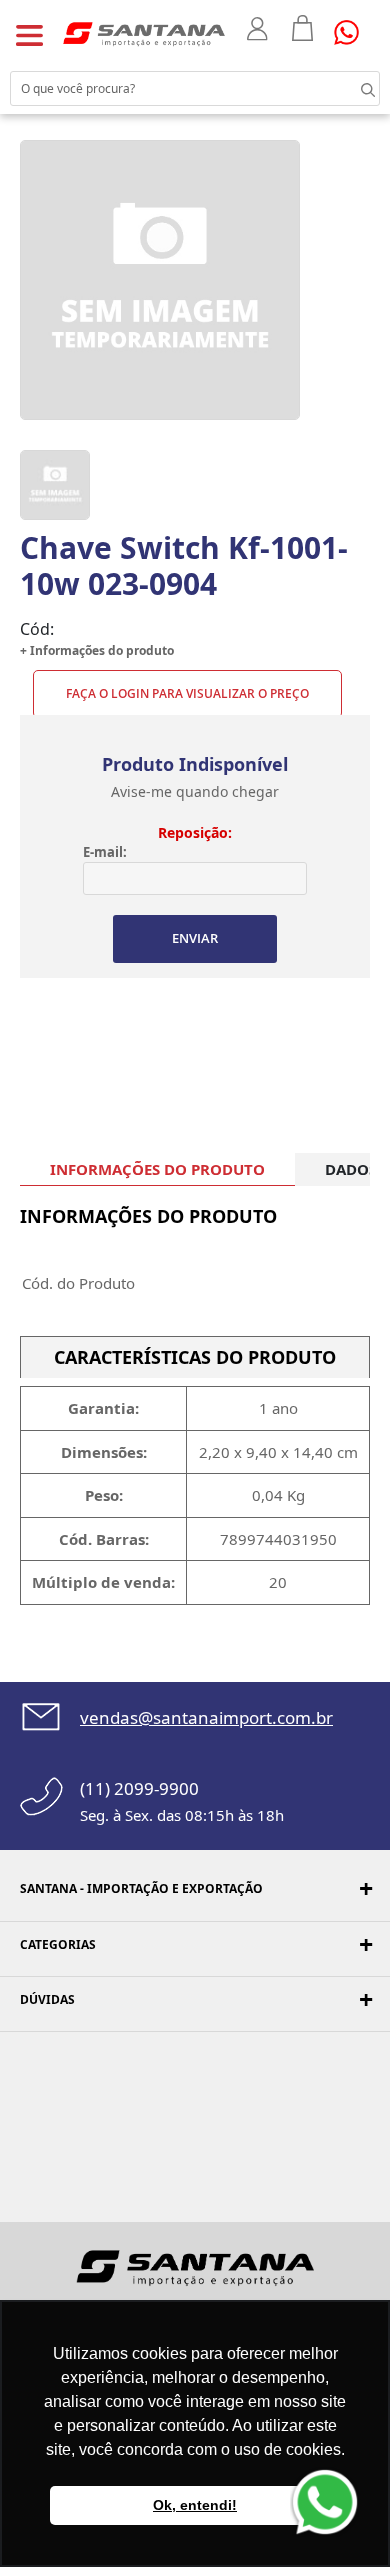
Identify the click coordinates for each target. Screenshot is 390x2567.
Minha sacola (303, 28)
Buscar (350, 88)
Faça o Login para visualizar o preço (187, 693)
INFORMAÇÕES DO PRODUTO (157, 1169)
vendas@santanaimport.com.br (206, 1717)
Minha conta (259, 29)
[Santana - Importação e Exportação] (144, 33)
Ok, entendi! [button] (195, 2505)
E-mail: (105, 852)
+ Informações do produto (97, 650)
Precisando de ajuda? (353, 32)
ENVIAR (195, 938)
